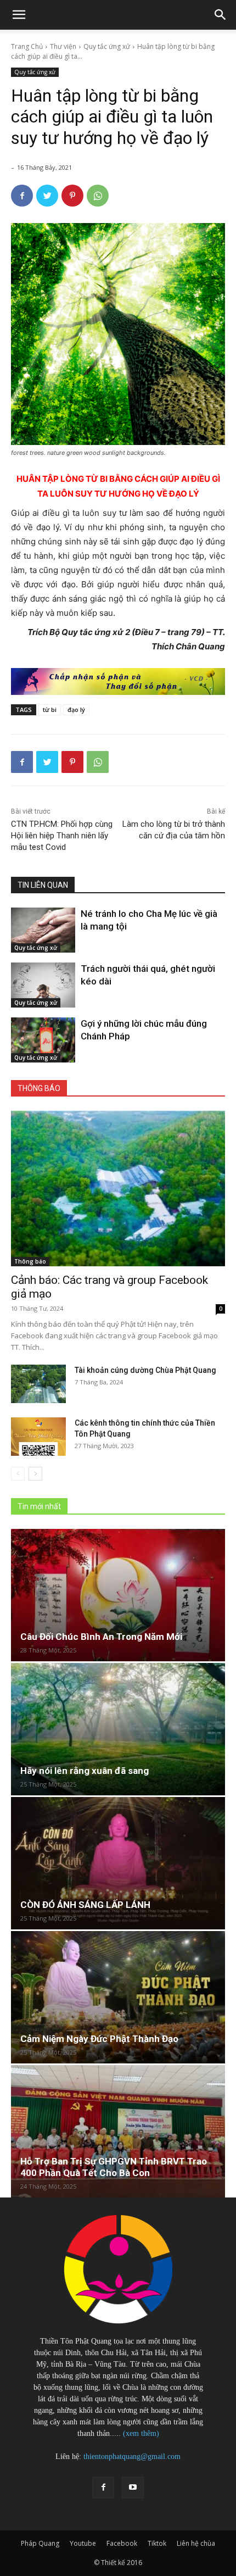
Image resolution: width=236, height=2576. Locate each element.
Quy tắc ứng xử (107, 46)
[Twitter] (47, 196)
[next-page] (35, 1474)
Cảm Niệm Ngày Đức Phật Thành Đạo (99, 2039)
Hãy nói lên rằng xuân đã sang (85, 1771)
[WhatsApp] (98, 196)
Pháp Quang (40, 2543)
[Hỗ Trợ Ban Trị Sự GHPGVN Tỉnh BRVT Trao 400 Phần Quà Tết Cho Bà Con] (118, 2131)
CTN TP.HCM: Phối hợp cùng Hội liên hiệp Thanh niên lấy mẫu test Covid (62, 836)
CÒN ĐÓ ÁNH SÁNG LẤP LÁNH (85, 1905)
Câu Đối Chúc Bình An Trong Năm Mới (101, 1637)
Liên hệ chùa (196, 2543)
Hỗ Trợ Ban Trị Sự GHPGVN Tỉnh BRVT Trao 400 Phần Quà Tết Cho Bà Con (114, 2167)
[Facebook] (22, 196)
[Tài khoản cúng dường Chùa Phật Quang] (38, 1384)
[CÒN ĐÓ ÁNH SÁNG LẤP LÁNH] (118, 1863)
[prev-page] (18, 1474)
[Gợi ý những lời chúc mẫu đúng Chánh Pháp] (43, 1040)
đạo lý (76, 710)
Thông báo (30, 1261)
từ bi (50, 710)
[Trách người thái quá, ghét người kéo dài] (43, 985)
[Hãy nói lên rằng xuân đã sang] (118, 1729)
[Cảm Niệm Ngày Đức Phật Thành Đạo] (118, 1997)
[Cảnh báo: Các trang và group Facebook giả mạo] (118, 1189)
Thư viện (63, 46)
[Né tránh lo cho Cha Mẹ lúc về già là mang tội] (43, 930)
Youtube (83, 2543)
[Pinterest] (72, 196)
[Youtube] (133, 2488)
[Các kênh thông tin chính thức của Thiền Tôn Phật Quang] (38, 1437)
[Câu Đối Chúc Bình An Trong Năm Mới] (118, 1595)
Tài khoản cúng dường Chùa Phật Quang (145, 1370)
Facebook (122, 2543)
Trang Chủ (27, 46)
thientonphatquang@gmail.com (132, 2457)
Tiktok (157, 2543)
